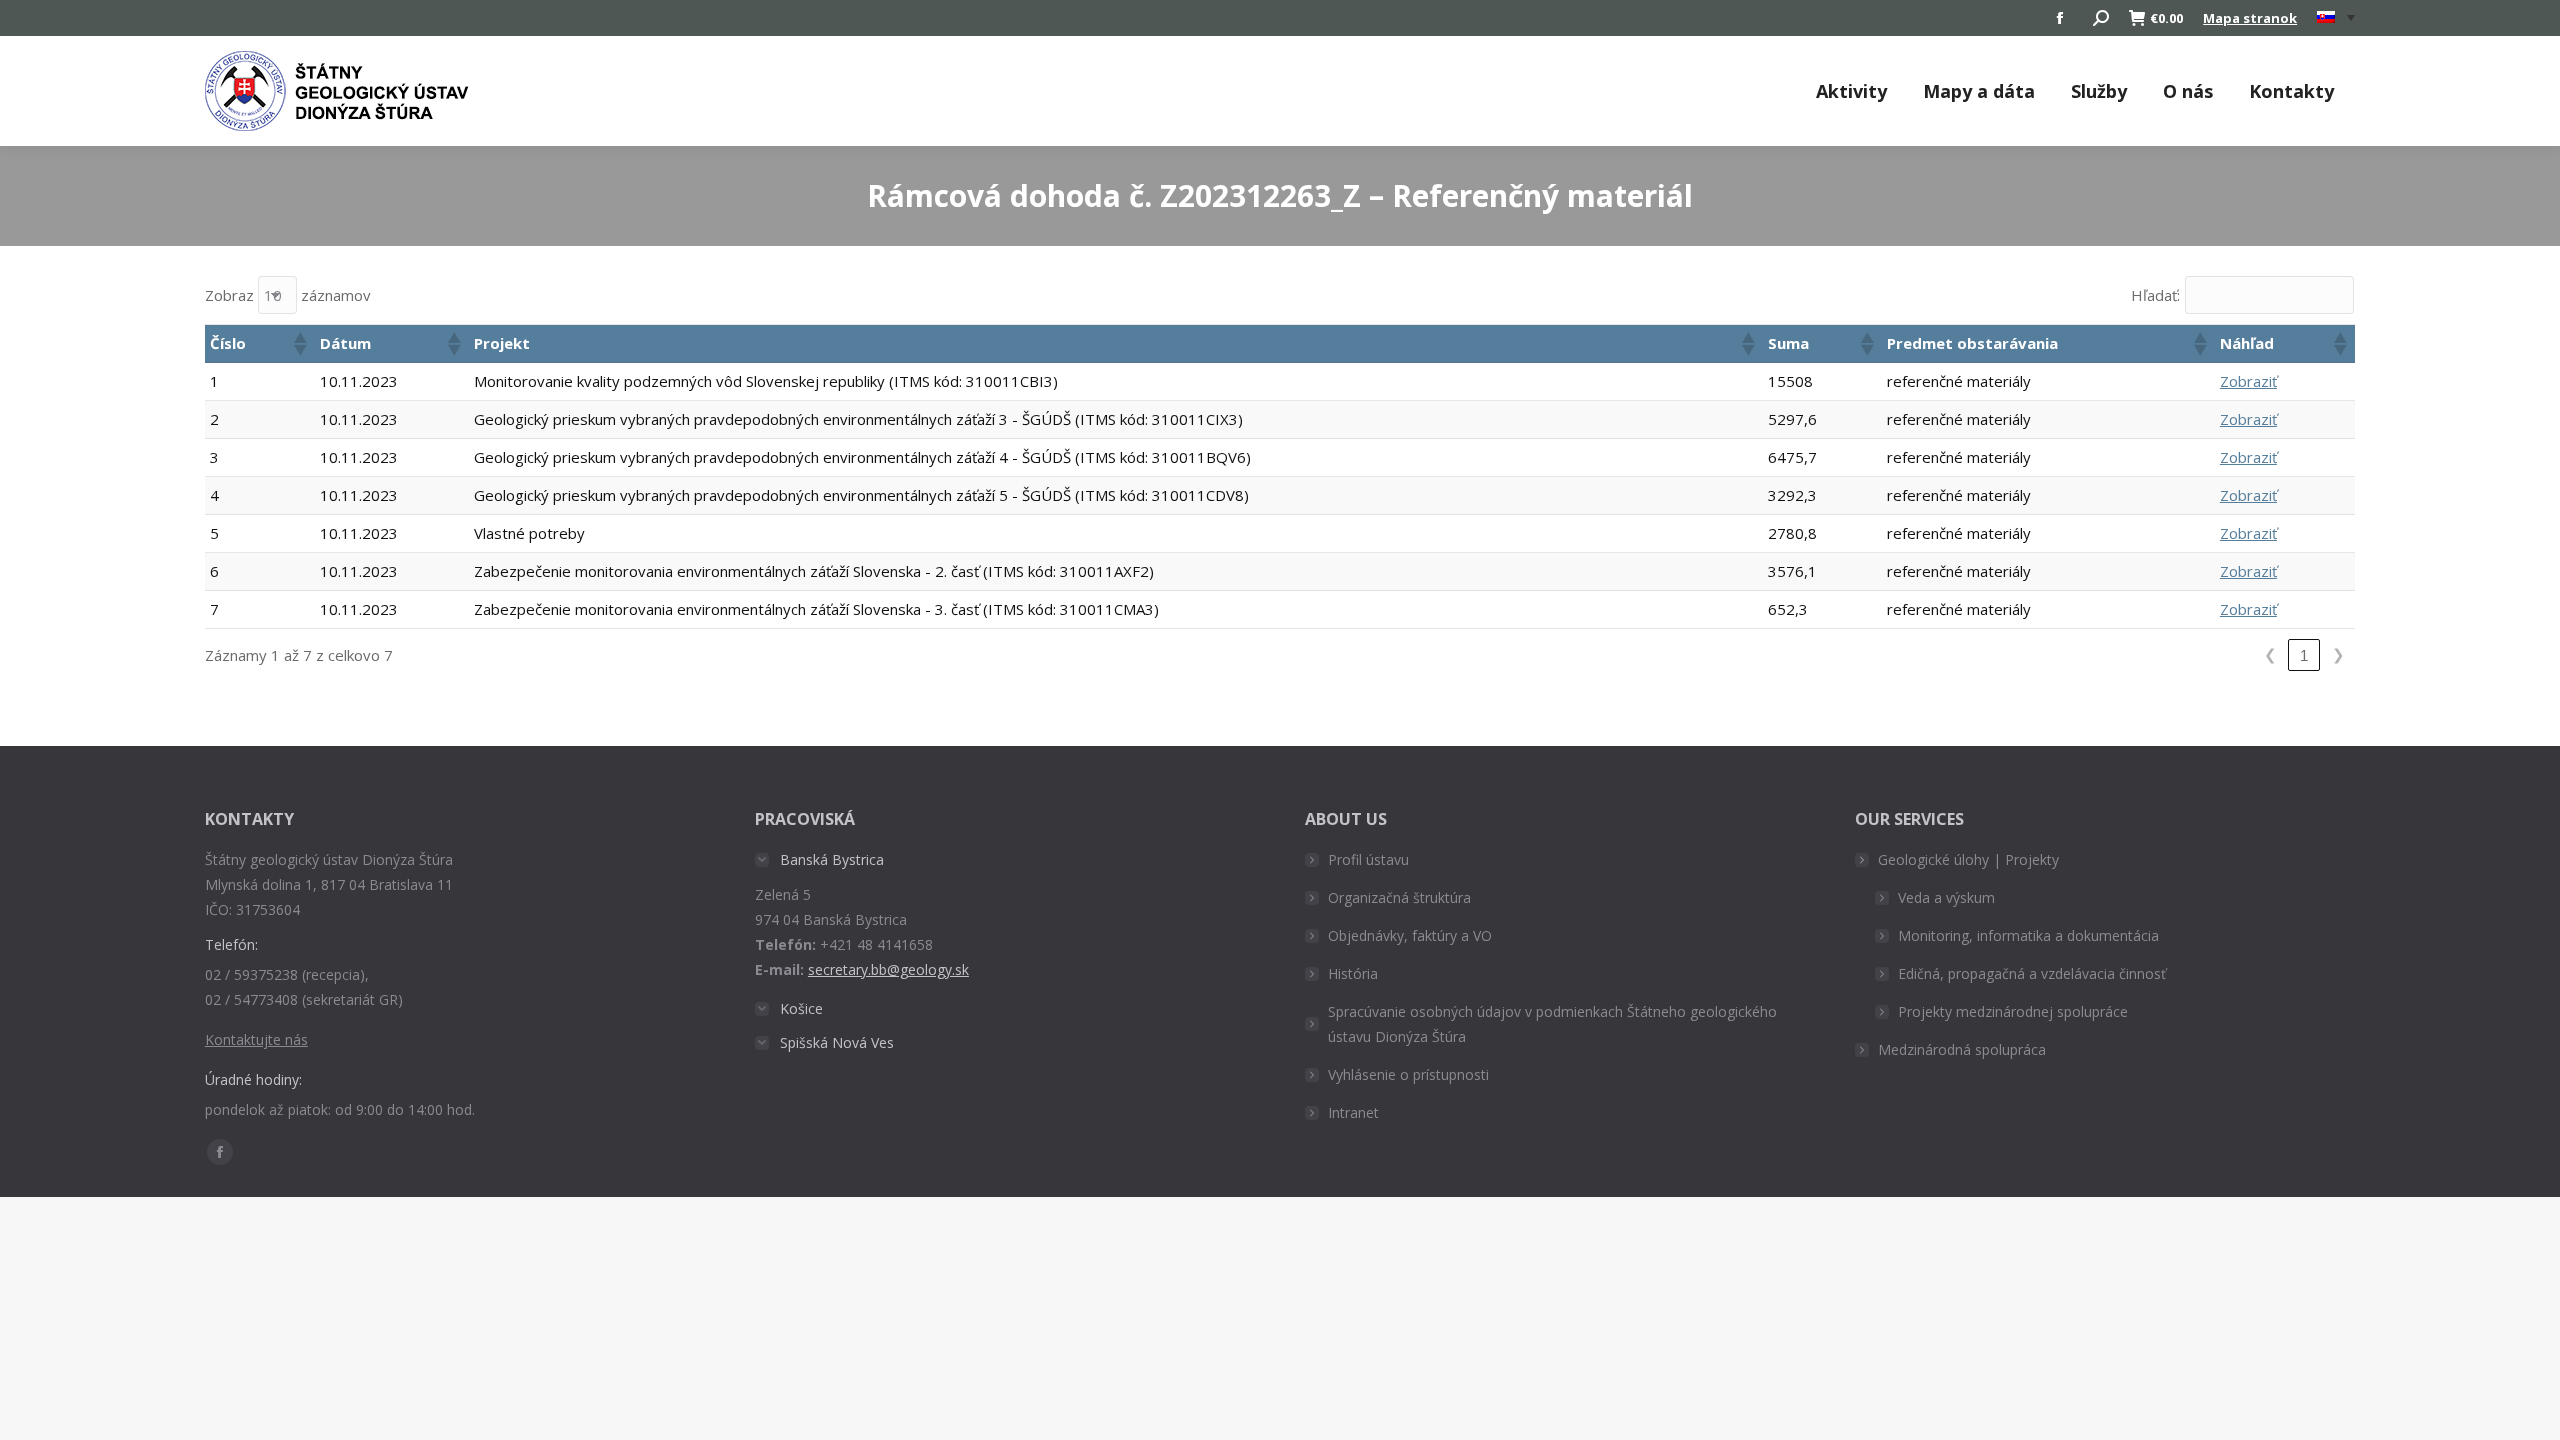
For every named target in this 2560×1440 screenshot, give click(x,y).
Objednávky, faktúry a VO (1410, 935)
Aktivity (1851, 91)
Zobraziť (2248, 381)
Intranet (1353, 1112)
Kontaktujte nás (256, 1039)
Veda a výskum (1946, 897)
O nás (2188, 91)
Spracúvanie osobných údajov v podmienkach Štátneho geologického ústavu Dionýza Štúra (1552, 1024)
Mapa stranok (2250, 18)
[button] (299, 344)
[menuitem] (2336, 18)
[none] (2336, 18)
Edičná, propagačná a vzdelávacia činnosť (2032, 973)
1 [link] (2304, 655)
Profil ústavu (1368, 859)
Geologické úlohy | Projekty (1968, 859)
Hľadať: (2155, 295)
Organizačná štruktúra (1399, 897)
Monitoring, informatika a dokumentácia (2028, 935)
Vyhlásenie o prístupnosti (1408, 1074)
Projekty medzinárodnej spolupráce (2013, 1011)
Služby (2099, 91)
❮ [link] (2270, 654)
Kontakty (2291, 91)
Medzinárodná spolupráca (1962, 1049)
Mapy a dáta (1979, 91)
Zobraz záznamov (288, 295)
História (1353, 973)
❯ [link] (2338, 654)
